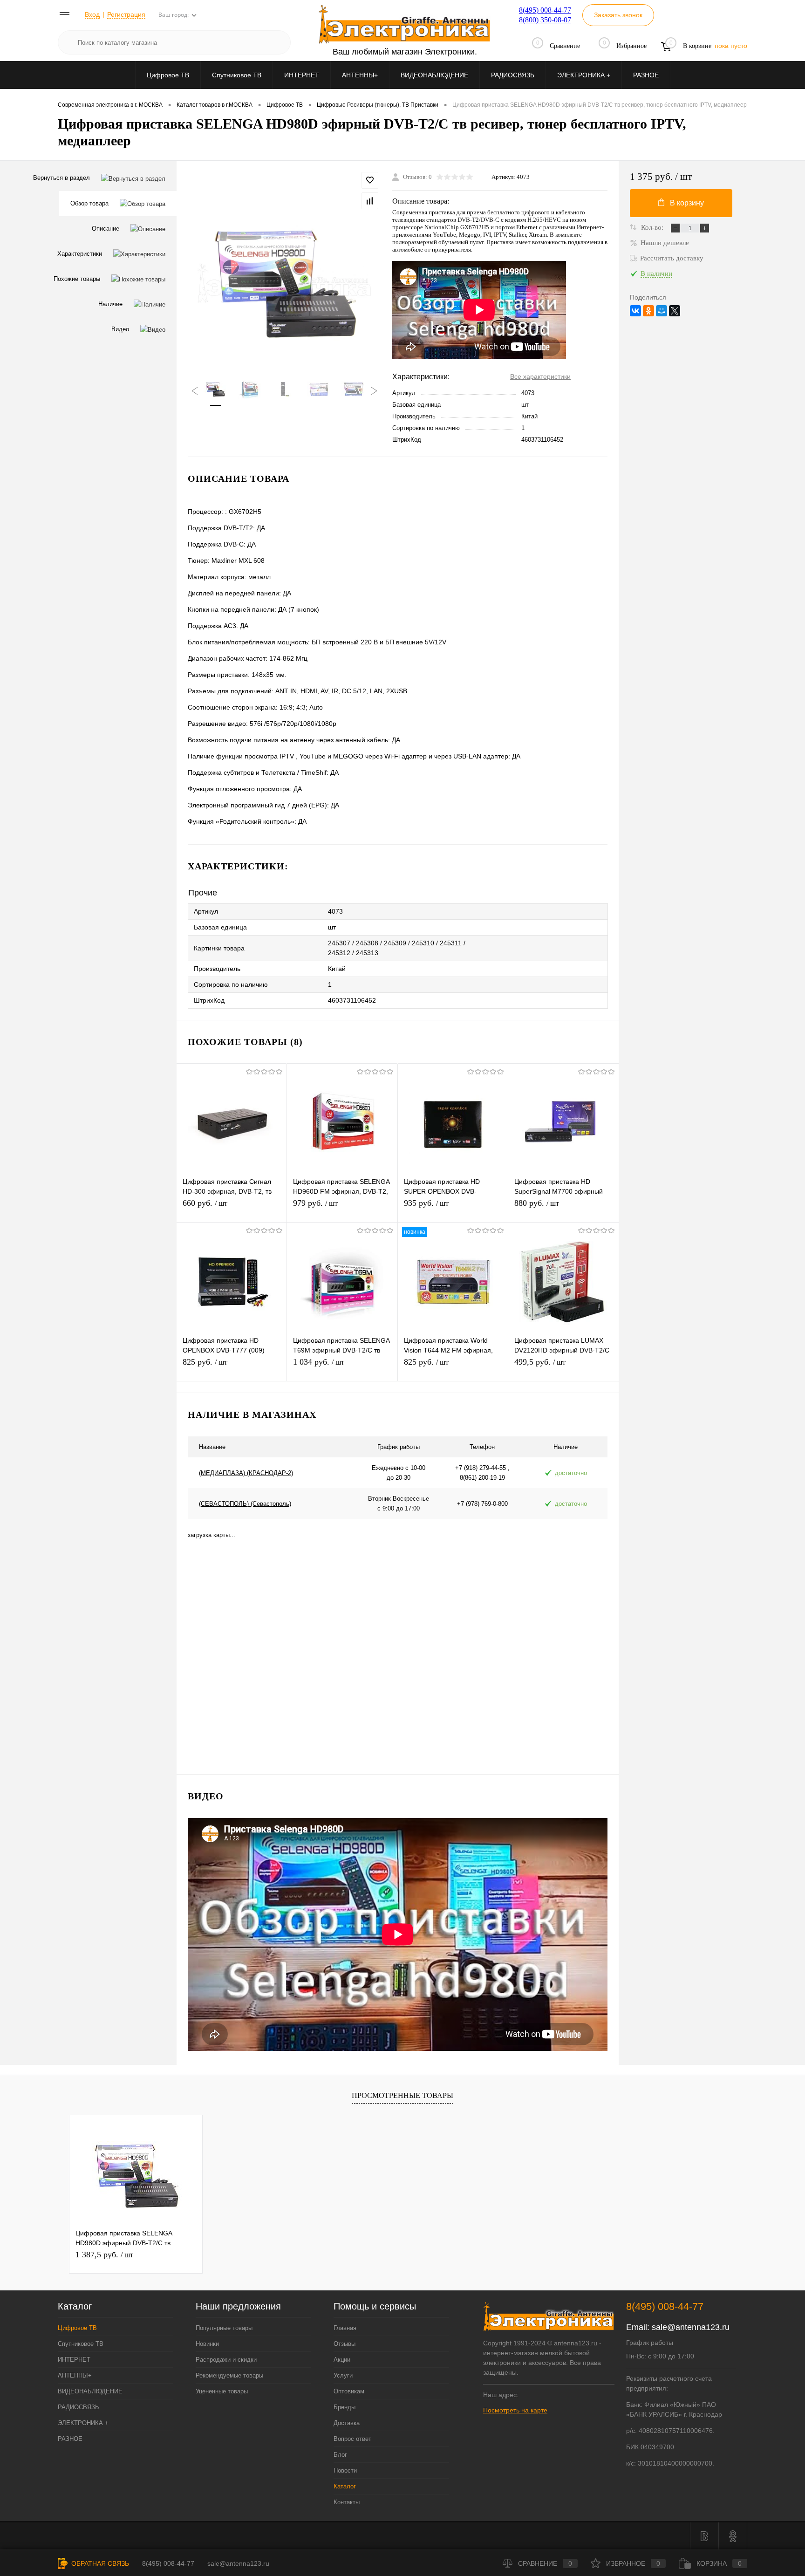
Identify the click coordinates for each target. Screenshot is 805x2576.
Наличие (110, 304)
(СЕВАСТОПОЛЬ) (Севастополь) (245, 1504)
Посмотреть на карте (515, 2410)
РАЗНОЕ (646, 75)
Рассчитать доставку (672, 258)
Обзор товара (89, 203)
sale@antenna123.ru (691, 2327)
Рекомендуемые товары (229, 2375)
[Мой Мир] (662, 311)
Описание (106, 229)
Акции (342, 2360)
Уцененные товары (222, 2391)
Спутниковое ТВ (237, 75)
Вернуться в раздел (61, 178)
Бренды (345, 2407)
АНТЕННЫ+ (360, 75)
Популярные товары (224, 2328)
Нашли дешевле (665, 243)
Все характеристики (540, 376)
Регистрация (126, 14)
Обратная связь (99, 2563)
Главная (345, 2328)
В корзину (687, 203)
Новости (345, 2470)
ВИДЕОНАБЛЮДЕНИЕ (434, 75)
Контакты (347, 2502)
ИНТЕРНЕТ (302, 75)
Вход (92, 14)
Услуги (343, 2375)
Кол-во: (653, 227)
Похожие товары (77, 279)
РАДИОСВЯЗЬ (513, 75)
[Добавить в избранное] (370, 180)
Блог (340, 2455)
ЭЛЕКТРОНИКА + (584, 75)
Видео (120, 329)
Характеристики (80, 254)
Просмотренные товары (402, 2095)
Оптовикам (349, 2391)
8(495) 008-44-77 (545, 10)
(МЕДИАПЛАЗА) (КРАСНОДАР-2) (246, 1473)
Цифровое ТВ (168, 75)
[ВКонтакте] (635, 311)
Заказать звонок (618, 15)
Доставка (347, 2423)
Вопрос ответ (352, 2439)
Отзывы (345, 2344)
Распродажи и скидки (226, 2360)
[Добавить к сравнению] (370, 201)
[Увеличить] (284, 284)
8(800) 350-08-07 (545, 20)
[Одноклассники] (648, 311)
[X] (675, 311)
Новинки (207, 2344)
